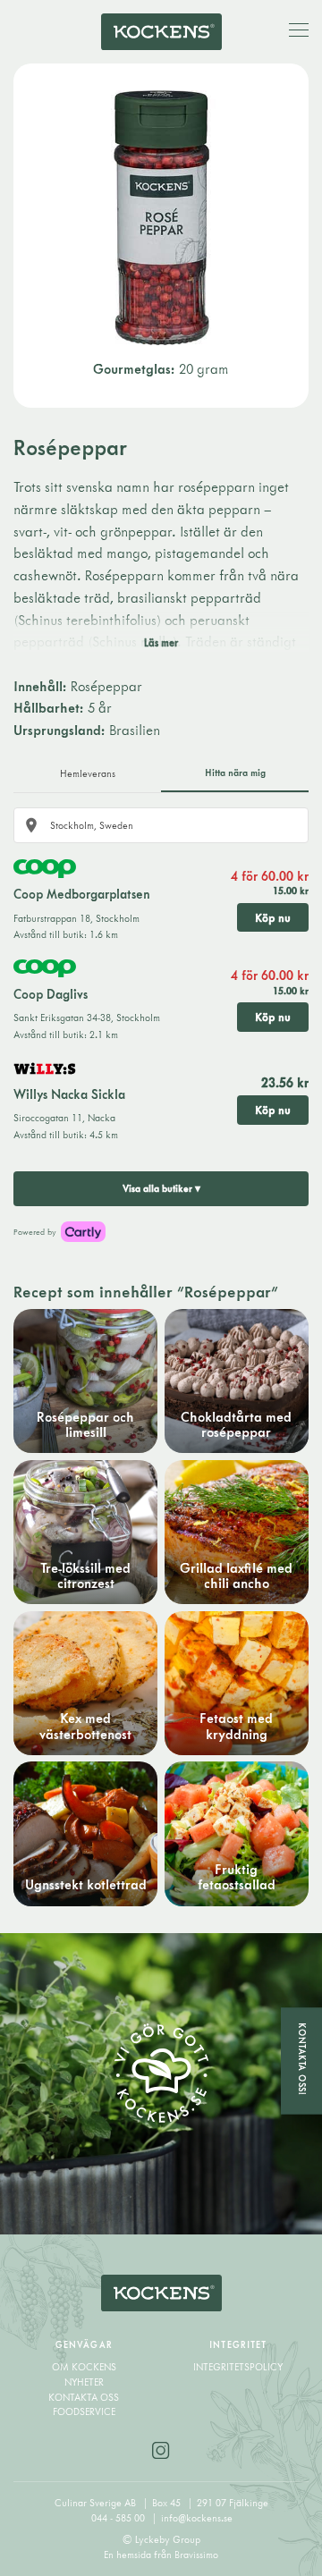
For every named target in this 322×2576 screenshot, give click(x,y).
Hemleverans (88, 773)
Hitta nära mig (235, 773)
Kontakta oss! (302, 2059)
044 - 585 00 (119, 2518)
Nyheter (84, 2382)
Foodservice (84, 2411)
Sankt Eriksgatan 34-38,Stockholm (87, 1018)
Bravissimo (196, 2555)
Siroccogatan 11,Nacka (64, 1118)
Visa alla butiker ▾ (161, 1188)
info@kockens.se (197, 2518)
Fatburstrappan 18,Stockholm (76, 918)
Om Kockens (84, 2367)
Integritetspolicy (238, 2367)
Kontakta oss (84, 2397)
